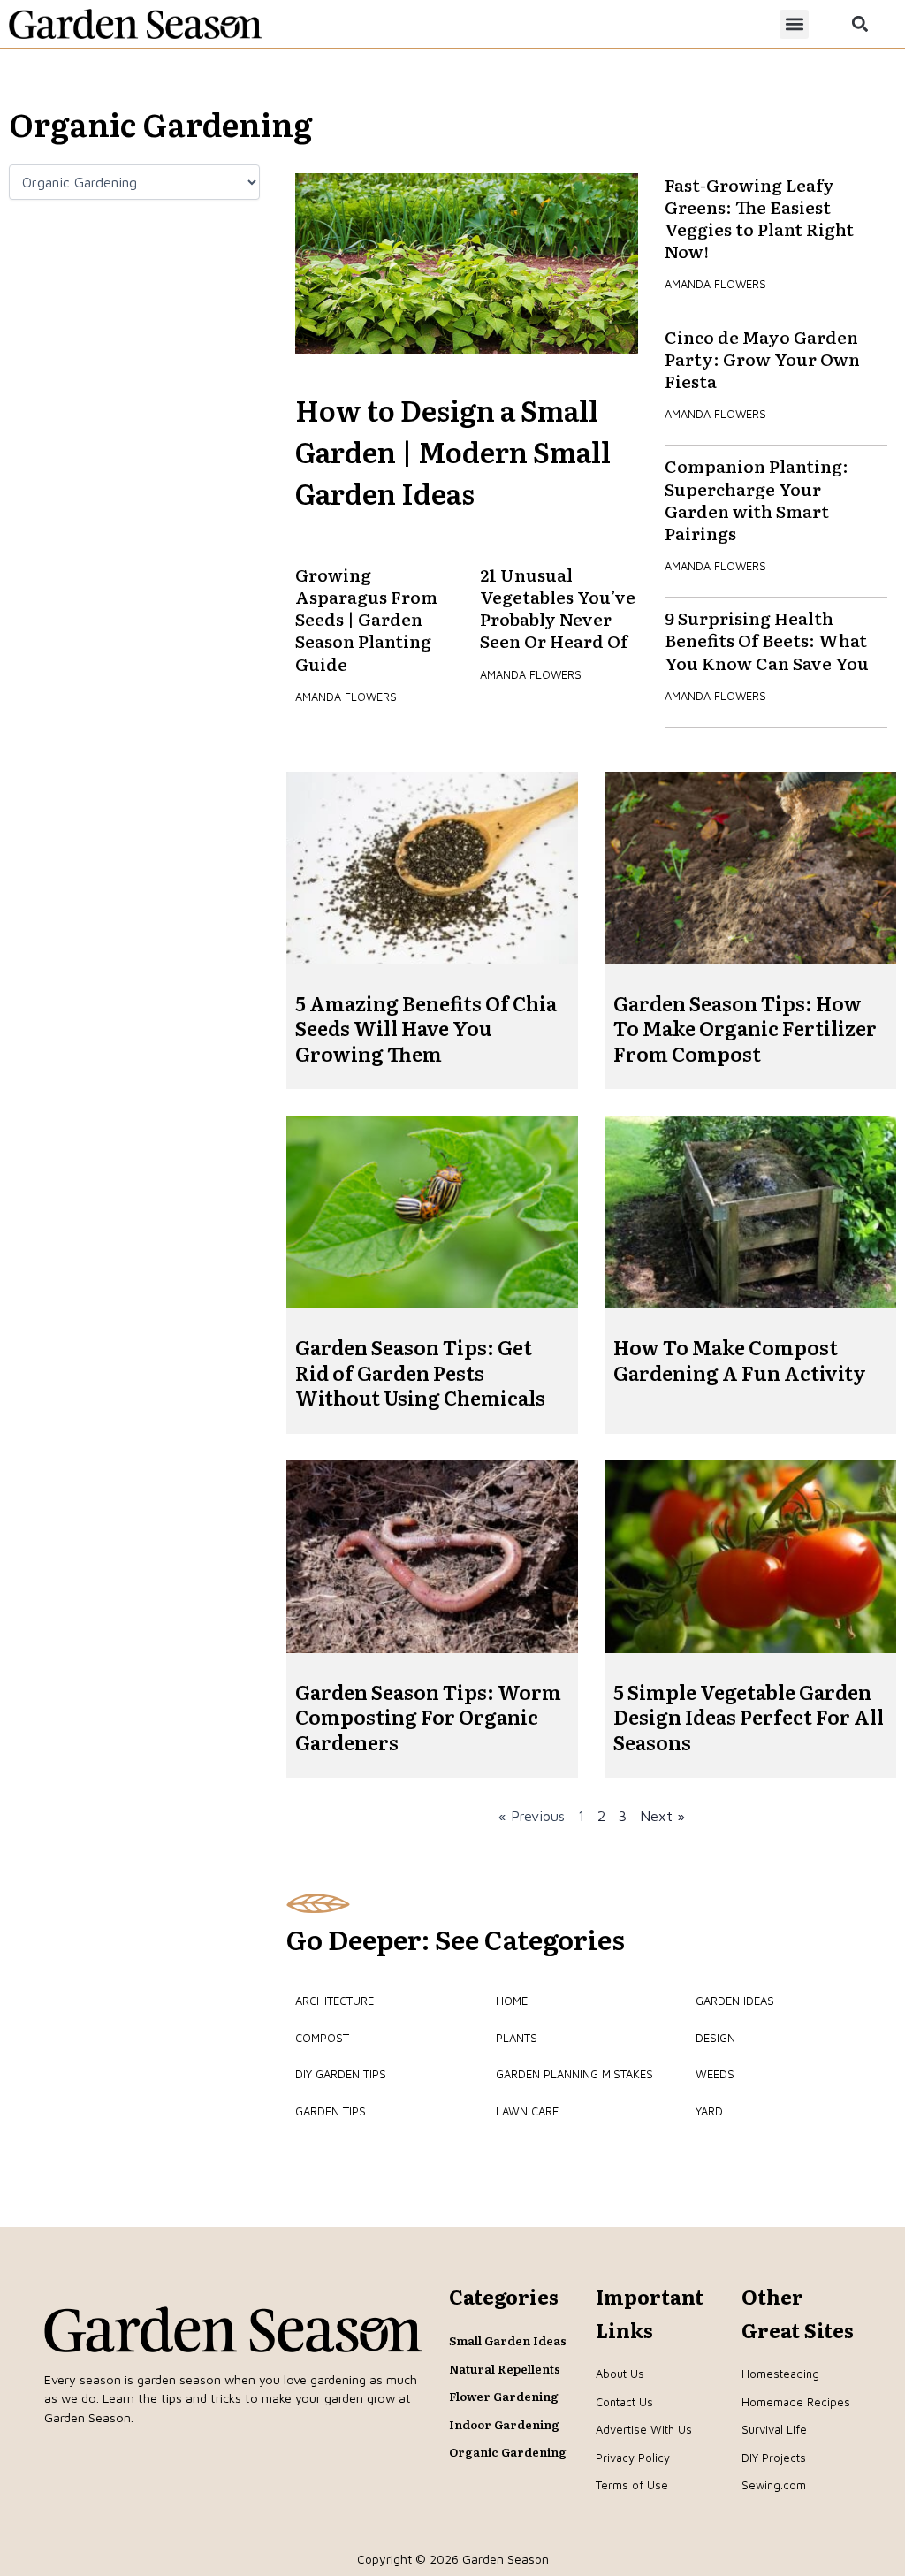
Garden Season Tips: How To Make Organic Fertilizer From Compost (745, 1028)
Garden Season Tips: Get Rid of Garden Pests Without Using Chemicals (420, 1372)
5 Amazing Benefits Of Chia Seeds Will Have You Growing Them (426, 1028)
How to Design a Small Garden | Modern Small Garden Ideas (453, 451)
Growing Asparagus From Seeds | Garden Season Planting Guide (366, 619)
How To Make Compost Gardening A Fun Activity (740, 1360)
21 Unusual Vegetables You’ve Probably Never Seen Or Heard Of (558, 608)
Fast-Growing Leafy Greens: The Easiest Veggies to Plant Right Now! (759, 218)
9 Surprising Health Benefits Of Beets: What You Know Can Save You (767, 640)
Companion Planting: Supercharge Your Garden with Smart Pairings (757, 499)
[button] (794, 24)
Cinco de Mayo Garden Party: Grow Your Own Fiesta (762, 358)
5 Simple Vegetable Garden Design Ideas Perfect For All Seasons (749, 1717)
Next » (662, 1816)
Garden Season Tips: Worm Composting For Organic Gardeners (428, 1717)
